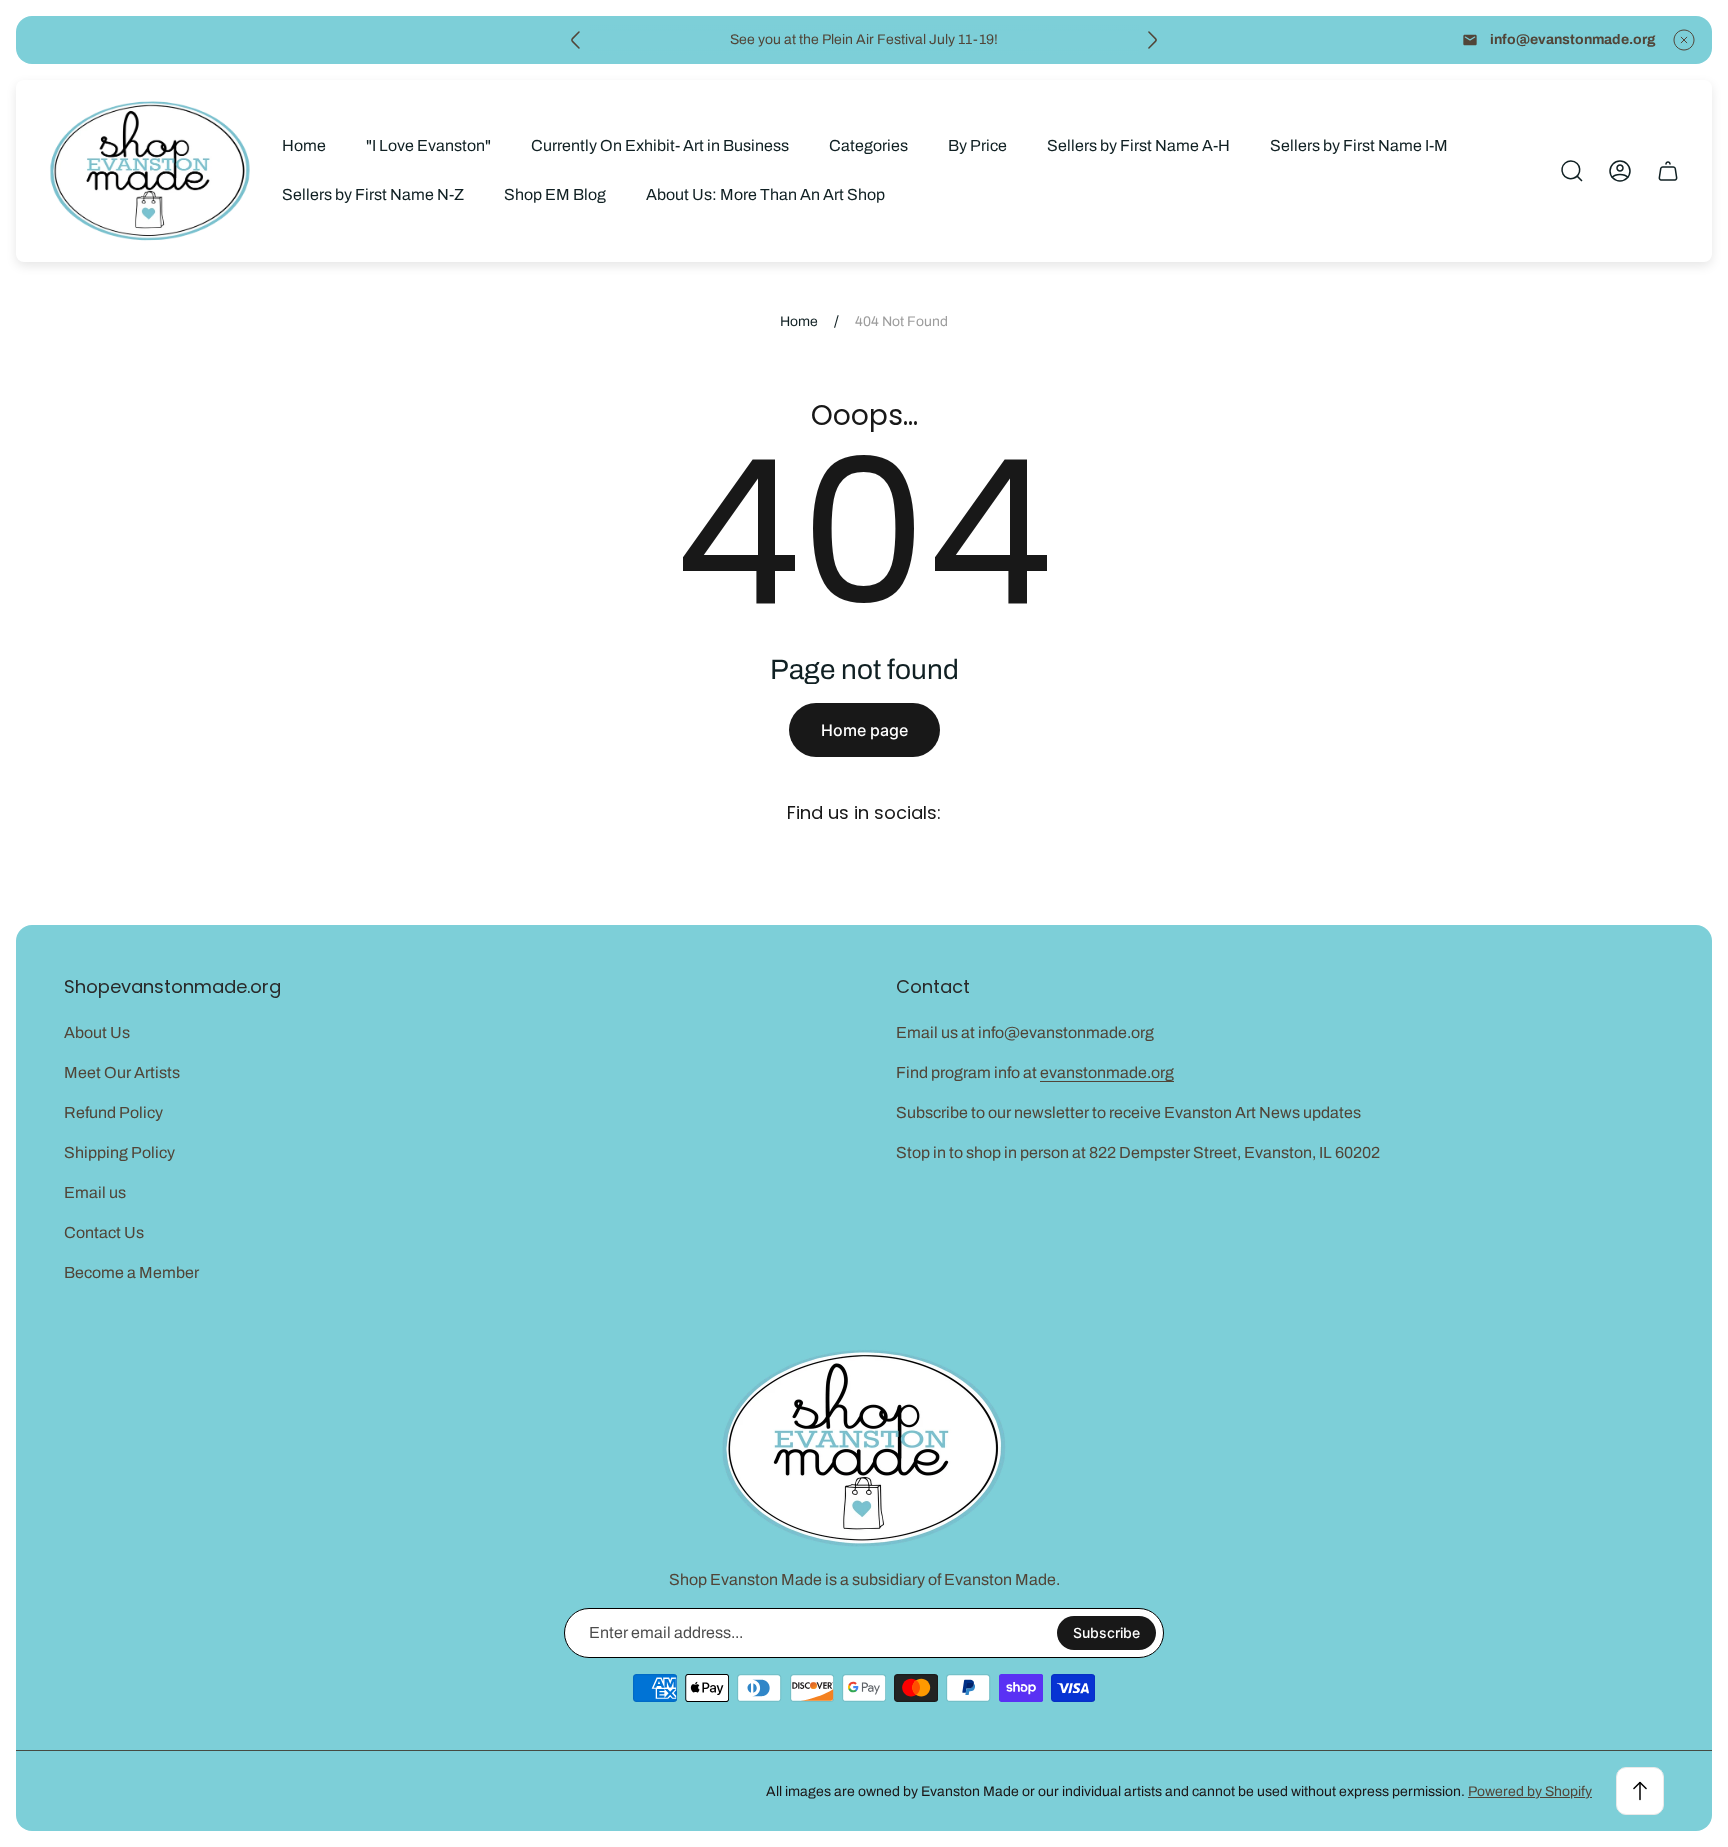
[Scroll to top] (1640, 1791)
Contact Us (104, 1232)
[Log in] (1620, 171)
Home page (864, 730)
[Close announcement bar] (1684, 40)
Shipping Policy (119, 1152)
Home (799, 321)
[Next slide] (1152, 40)
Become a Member (131, 1272)
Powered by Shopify (1530, 1791)
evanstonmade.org (1107, 1072)
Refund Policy (113, 1112)
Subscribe (1106, 1632)
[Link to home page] (864, 1448)
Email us (95, 1192)
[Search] (1572, 171)
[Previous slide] (576, 40)
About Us (97, 1032)
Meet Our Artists (122, 1072)
